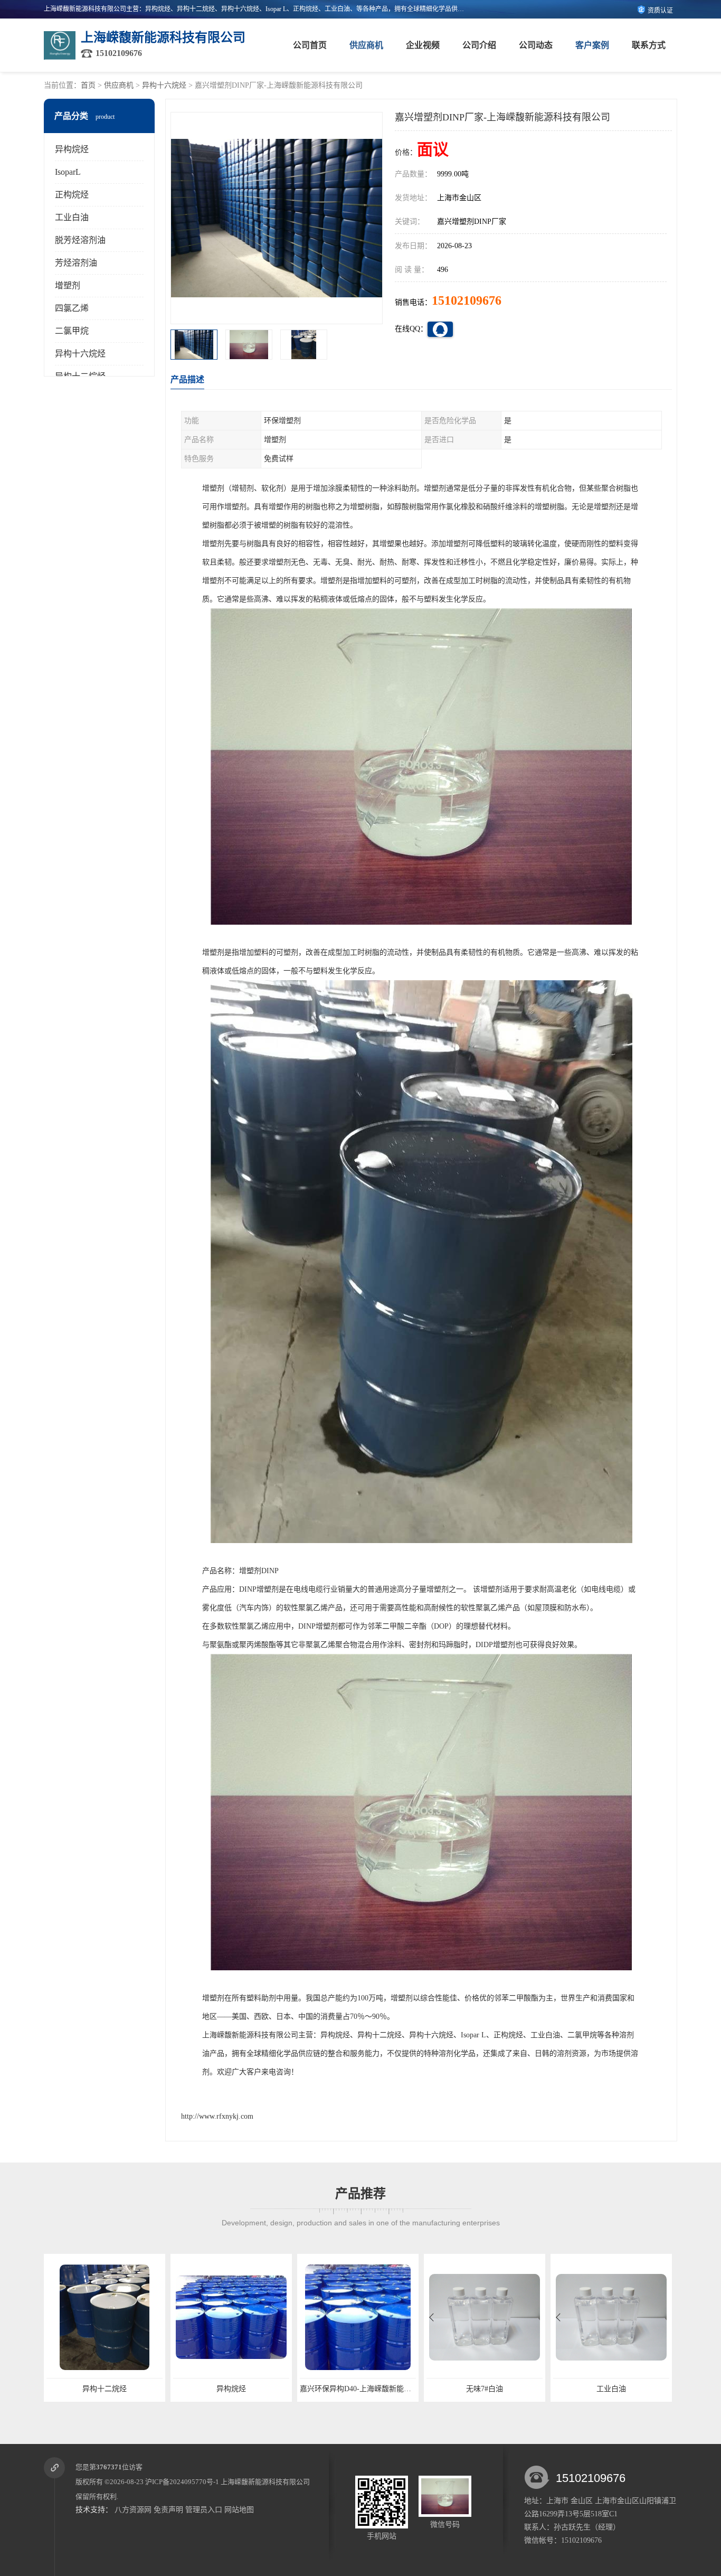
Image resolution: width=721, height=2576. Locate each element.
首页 (88, 85)
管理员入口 (204, 2510)
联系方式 (649, 45)
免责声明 (168, 2510)
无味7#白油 (358, 2389)
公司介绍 (479, 45)
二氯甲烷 (72, 331)
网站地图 (239, 2510)
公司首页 (310, 45)
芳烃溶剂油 (76, 263)
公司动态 (536, 45)
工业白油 (72, 217)
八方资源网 (133, 2510)
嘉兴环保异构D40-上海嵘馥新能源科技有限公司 (251, 2389)
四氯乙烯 (72, 308)
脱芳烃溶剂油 (80, 240)
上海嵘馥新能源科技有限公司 (265, 2482)
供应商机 (366, 45)
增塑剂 (68, 285)
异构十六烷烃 (164, 85)
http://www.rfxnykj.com (217, 2116)
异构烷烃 (72, 149)
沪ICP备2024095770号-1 (182, 2482)
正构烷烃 (72, 195)
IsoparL (68, 172)
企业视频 (423, 45)
